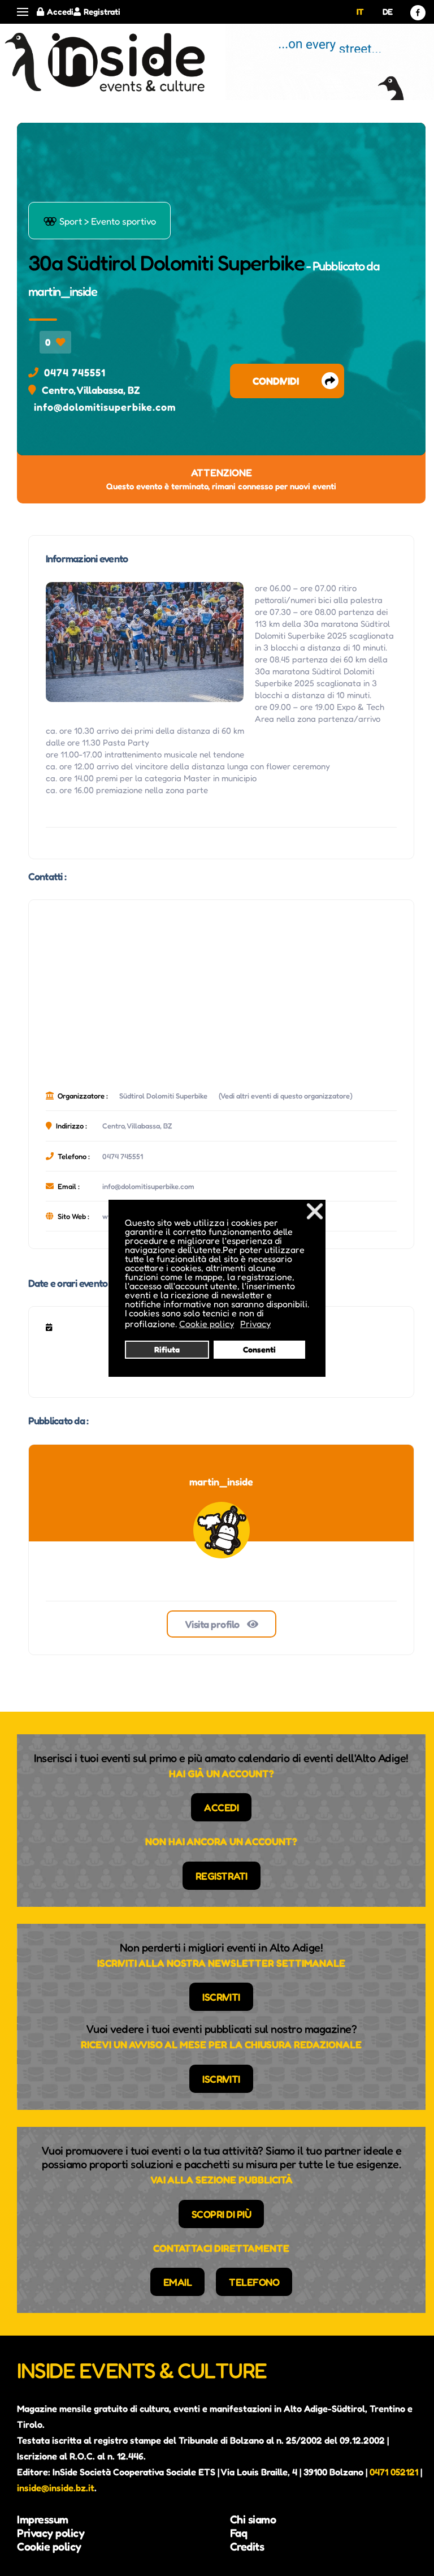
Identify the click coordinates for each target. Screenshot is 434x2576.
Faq (239, 2533)
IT (360, 12)
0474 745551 (75, 372)
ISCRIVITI (221, 1997)
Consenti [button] (259, 1349)
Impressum (43, 2519)
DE (388, 12)
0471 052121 (394, 2472)
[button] (23, 12)
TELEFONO (254, 2282)
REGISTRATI (222, 1876)
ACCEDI (221, 1807)
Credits (247, 2547)
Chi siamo (253, 2519)
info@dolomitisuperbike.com (105, 407)
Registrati (102, 12)
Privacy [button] (255, 1324)
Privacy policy (51, 2533)
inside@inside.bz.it (56, 2488)
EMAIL (178, 2282)
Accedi (60, 12)
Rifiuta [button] (167, 1349)
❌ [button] (315, 1211)
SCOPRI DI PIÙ (222, 2214)
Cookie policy (49, 2547)
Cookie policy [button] (207, 1324)
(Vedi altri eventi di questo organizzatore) (286, 1096)
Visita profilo (213, 1624)
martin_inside (63, 291)
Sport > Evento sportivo (99, 221)
